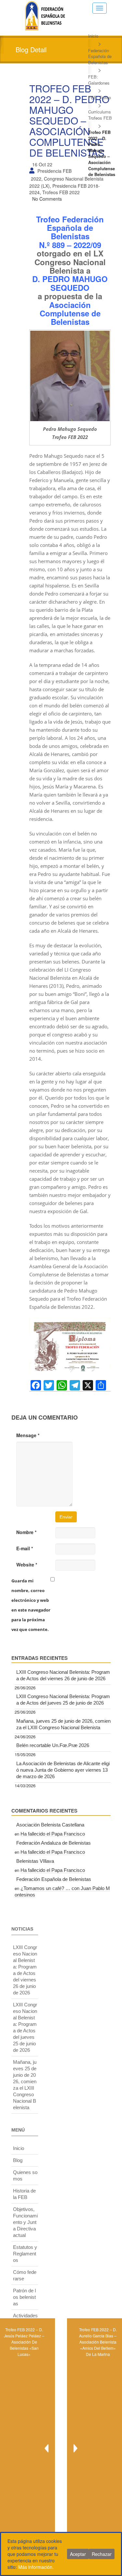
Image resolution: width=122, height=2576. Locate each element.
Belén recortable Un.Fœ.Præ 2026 (53, 1745)
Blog (18, 2160)
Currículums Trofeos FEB (100, 115)
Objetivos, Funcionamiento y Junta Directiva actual (25, 2222)
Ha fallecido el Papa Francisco (53, 1834)
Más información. (36, 2567)
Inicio (93, 36)
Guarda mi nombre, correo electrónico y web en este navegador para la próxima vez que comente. (31, 1605)
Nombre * (26, 1532)
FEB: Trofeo (100, 97)
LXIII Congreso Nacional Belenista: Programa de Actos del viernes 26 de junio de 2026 (63, 1675)
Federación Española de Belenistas (100, 56)
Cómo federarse (25, 2275)
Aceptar (78, 2554)
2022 (36, 179)
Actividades (25, 2316)
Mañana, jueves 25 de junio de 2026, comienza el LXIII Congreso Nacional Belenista (63, 1724)
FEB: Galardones (99, 80)
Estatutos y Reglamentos (25, 2254)
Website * (27, 1565)
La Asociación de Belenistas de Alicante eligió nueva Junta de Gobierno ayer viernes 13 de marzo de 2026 (63, 1770)
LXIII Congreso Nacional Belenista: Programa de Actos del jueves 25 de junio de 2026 (63, 1700)
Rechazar (102, 2554)
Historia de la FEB (24, 2194)
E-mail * (25, 1548)
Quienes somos (25, 2175)
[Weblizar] (45, 15)
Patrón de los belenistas (24, 2297)
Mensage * (28, 1435)
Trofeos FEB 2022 (61, 192)
